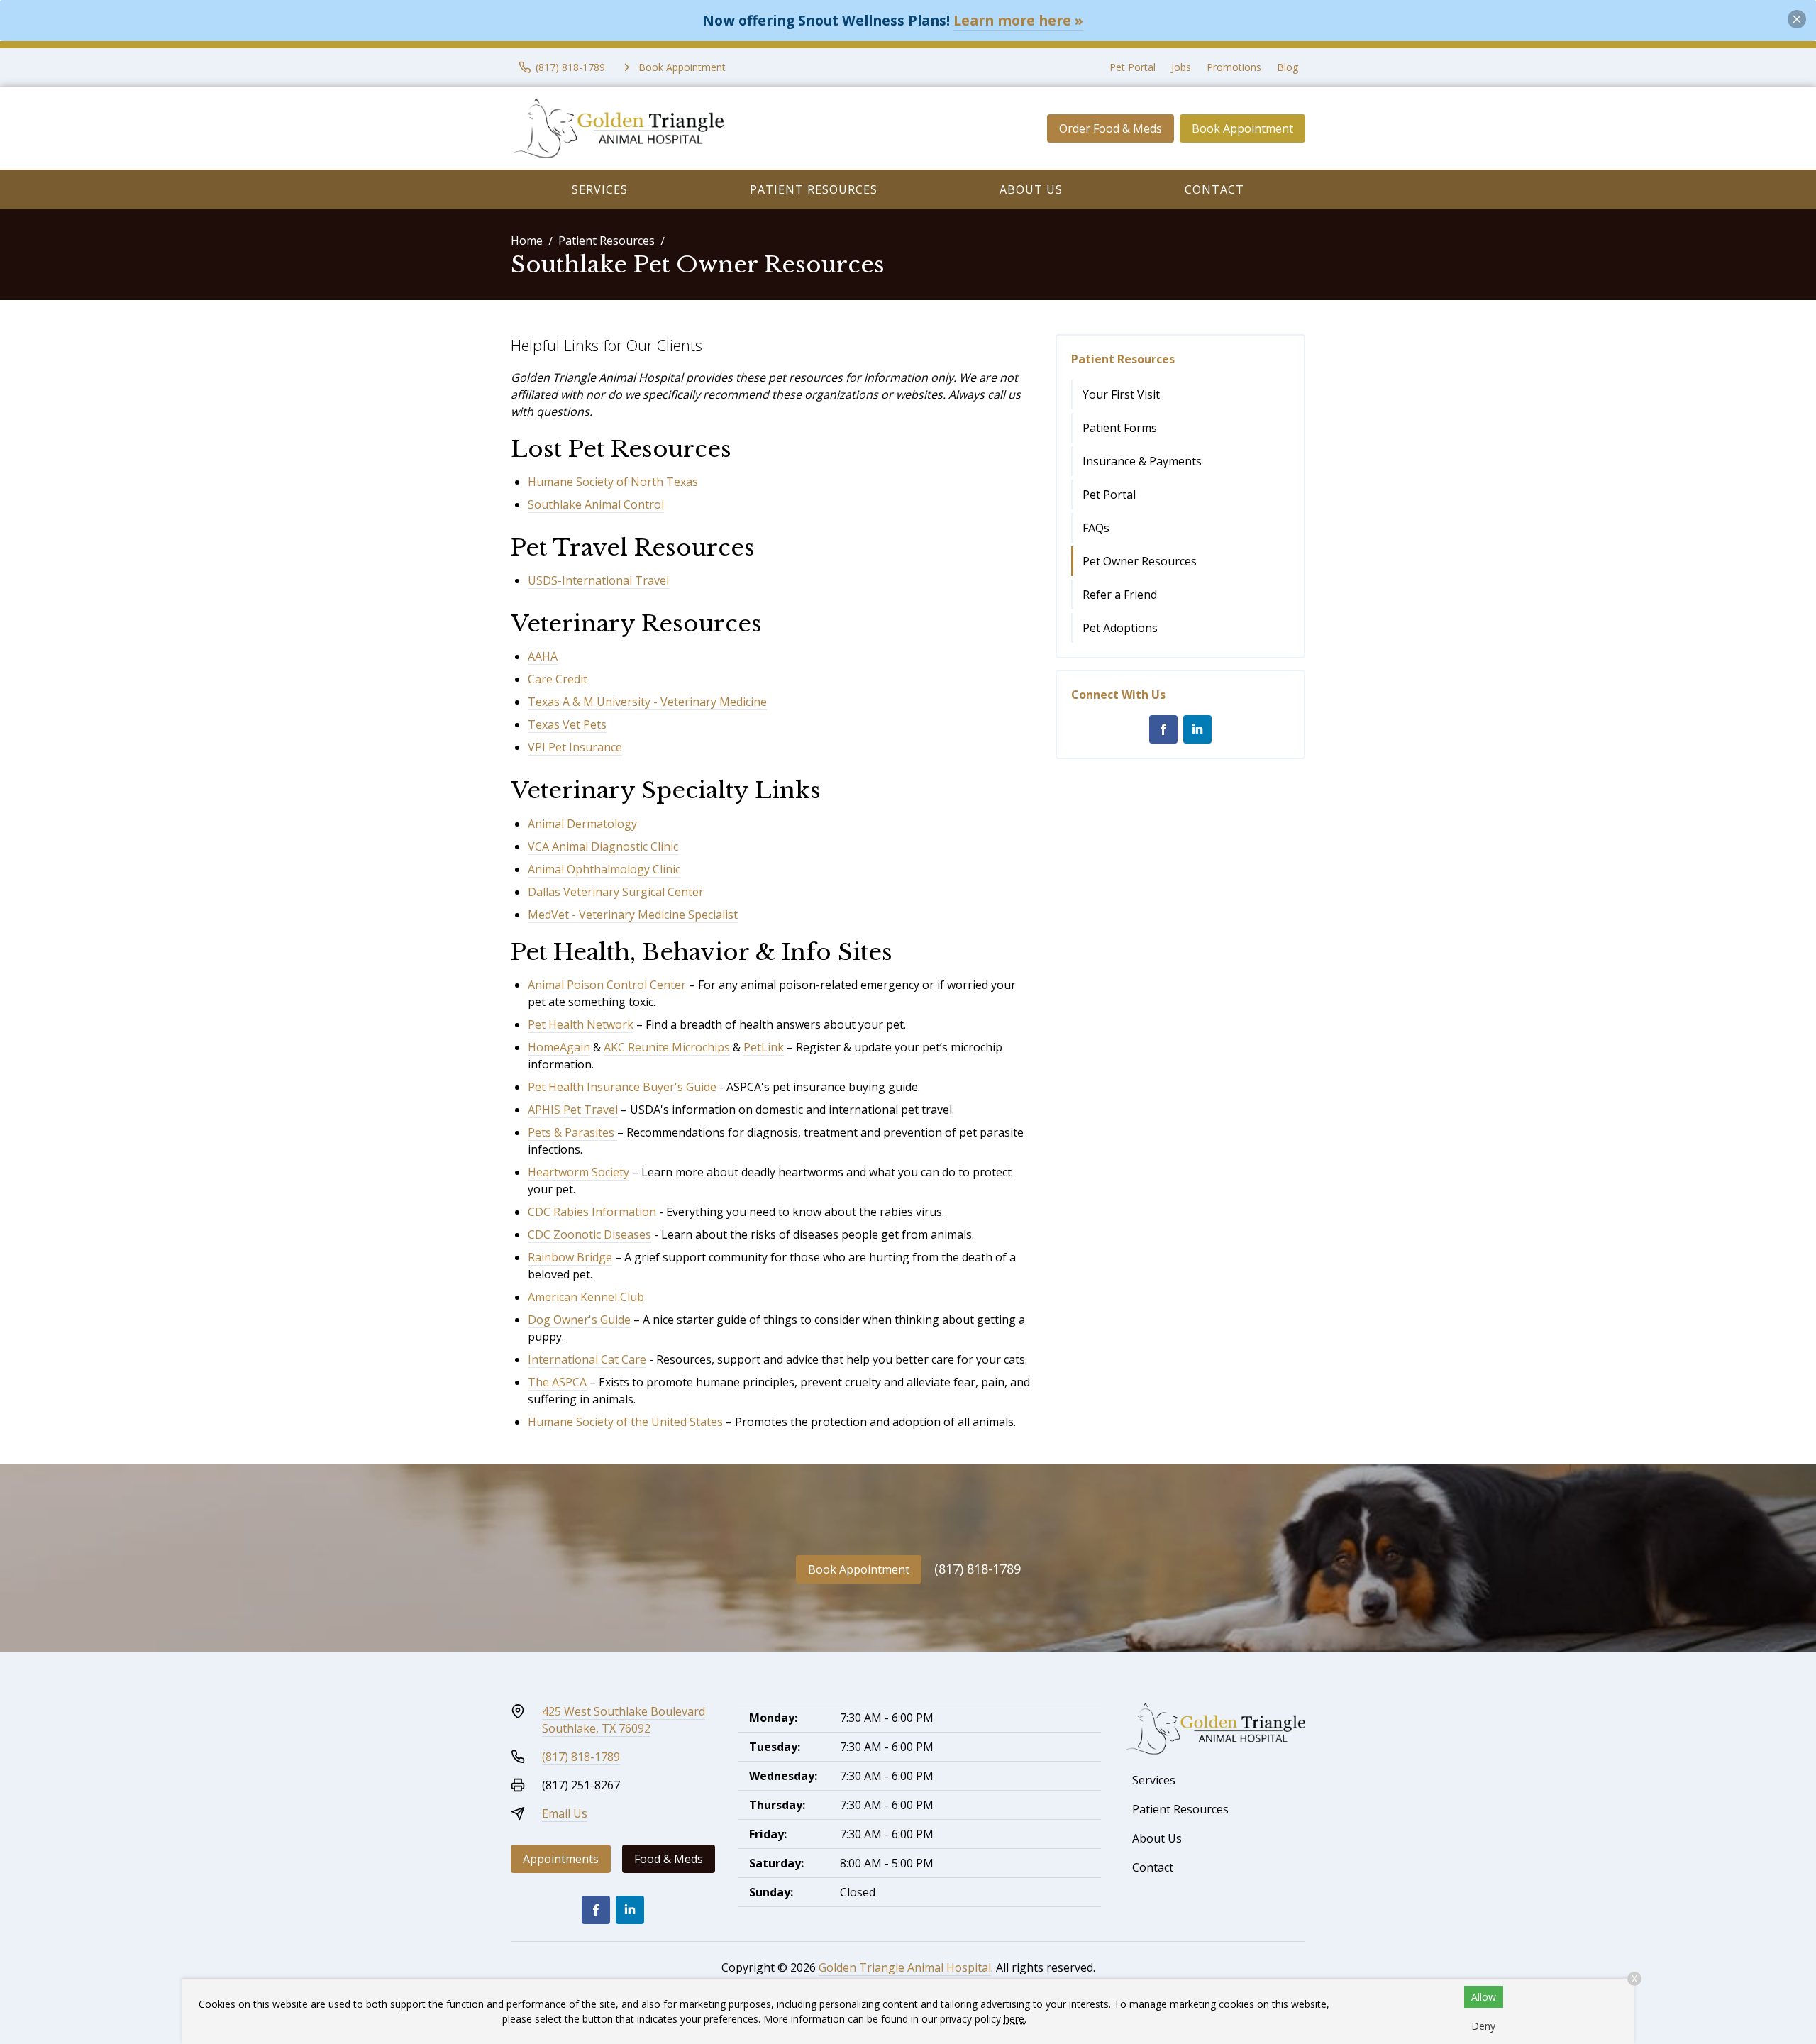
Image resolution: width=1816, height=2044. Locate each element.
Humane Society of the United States (625, 1422)
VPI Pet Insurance (575, 747)
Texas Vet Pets (567, 724)
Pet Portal (1133, 67)
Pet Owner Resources (1140, 561)
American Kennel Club (586, 1297)
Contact (1214, 189)
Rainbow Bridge (570, 1257)
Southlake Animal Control (596, 504)
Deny (1483, 2026)
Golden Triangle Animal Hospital (905, 1967)
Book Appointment (1242, 128)
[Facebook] (1163, 729)
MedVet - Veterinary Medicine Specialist (633, 915)
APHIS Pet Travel (573, 1110)
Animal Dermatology (582, 824)
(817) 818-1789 (978, 1569)
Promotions (1234, 67)
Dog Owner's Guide (579, 1320)
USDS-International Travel (598, 580)
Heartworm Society (578, 1172)
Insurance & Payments (1142, 461)
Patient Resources (814, 189)
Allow (1484, 1997)
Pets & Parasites (571, 1132)
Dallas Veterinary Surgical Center (616, 892)
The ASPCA (557, 1382)
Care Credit (558, 679)
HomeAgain (559, 1047)
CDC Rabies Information (592, 1212)
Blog (1288, 67)
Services (600, 189)
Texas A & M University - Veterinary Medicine (647, 702)
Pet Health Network (581, 1024)
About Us (1031, 189)
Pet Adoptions (1120, 628)
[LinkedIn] (1197, 729)
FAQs (1096, 528)
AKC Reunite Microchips (667, 1047)
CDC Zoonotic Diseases (589, 1234)
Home (527, 241)
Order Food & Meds (1111, 128)
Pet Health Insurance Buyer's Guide (622, 1087)
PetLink (764, 1047)
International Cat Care (587, 1359)
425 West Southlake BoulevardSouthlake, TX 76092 (624, 1720)
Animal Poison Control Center (607, 985)
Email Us (565, 1813)
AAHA (543, 656)
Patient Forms (1120, 428)
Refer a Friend (1120, 595)
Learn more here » (1018, 20)
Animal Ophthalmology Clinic (604, 869)
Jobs (1181, 67)
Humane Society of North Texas (613, 482)
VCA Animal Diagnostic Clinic (603, 846)
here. (1015, 2019)
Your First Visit (1121, 394)
